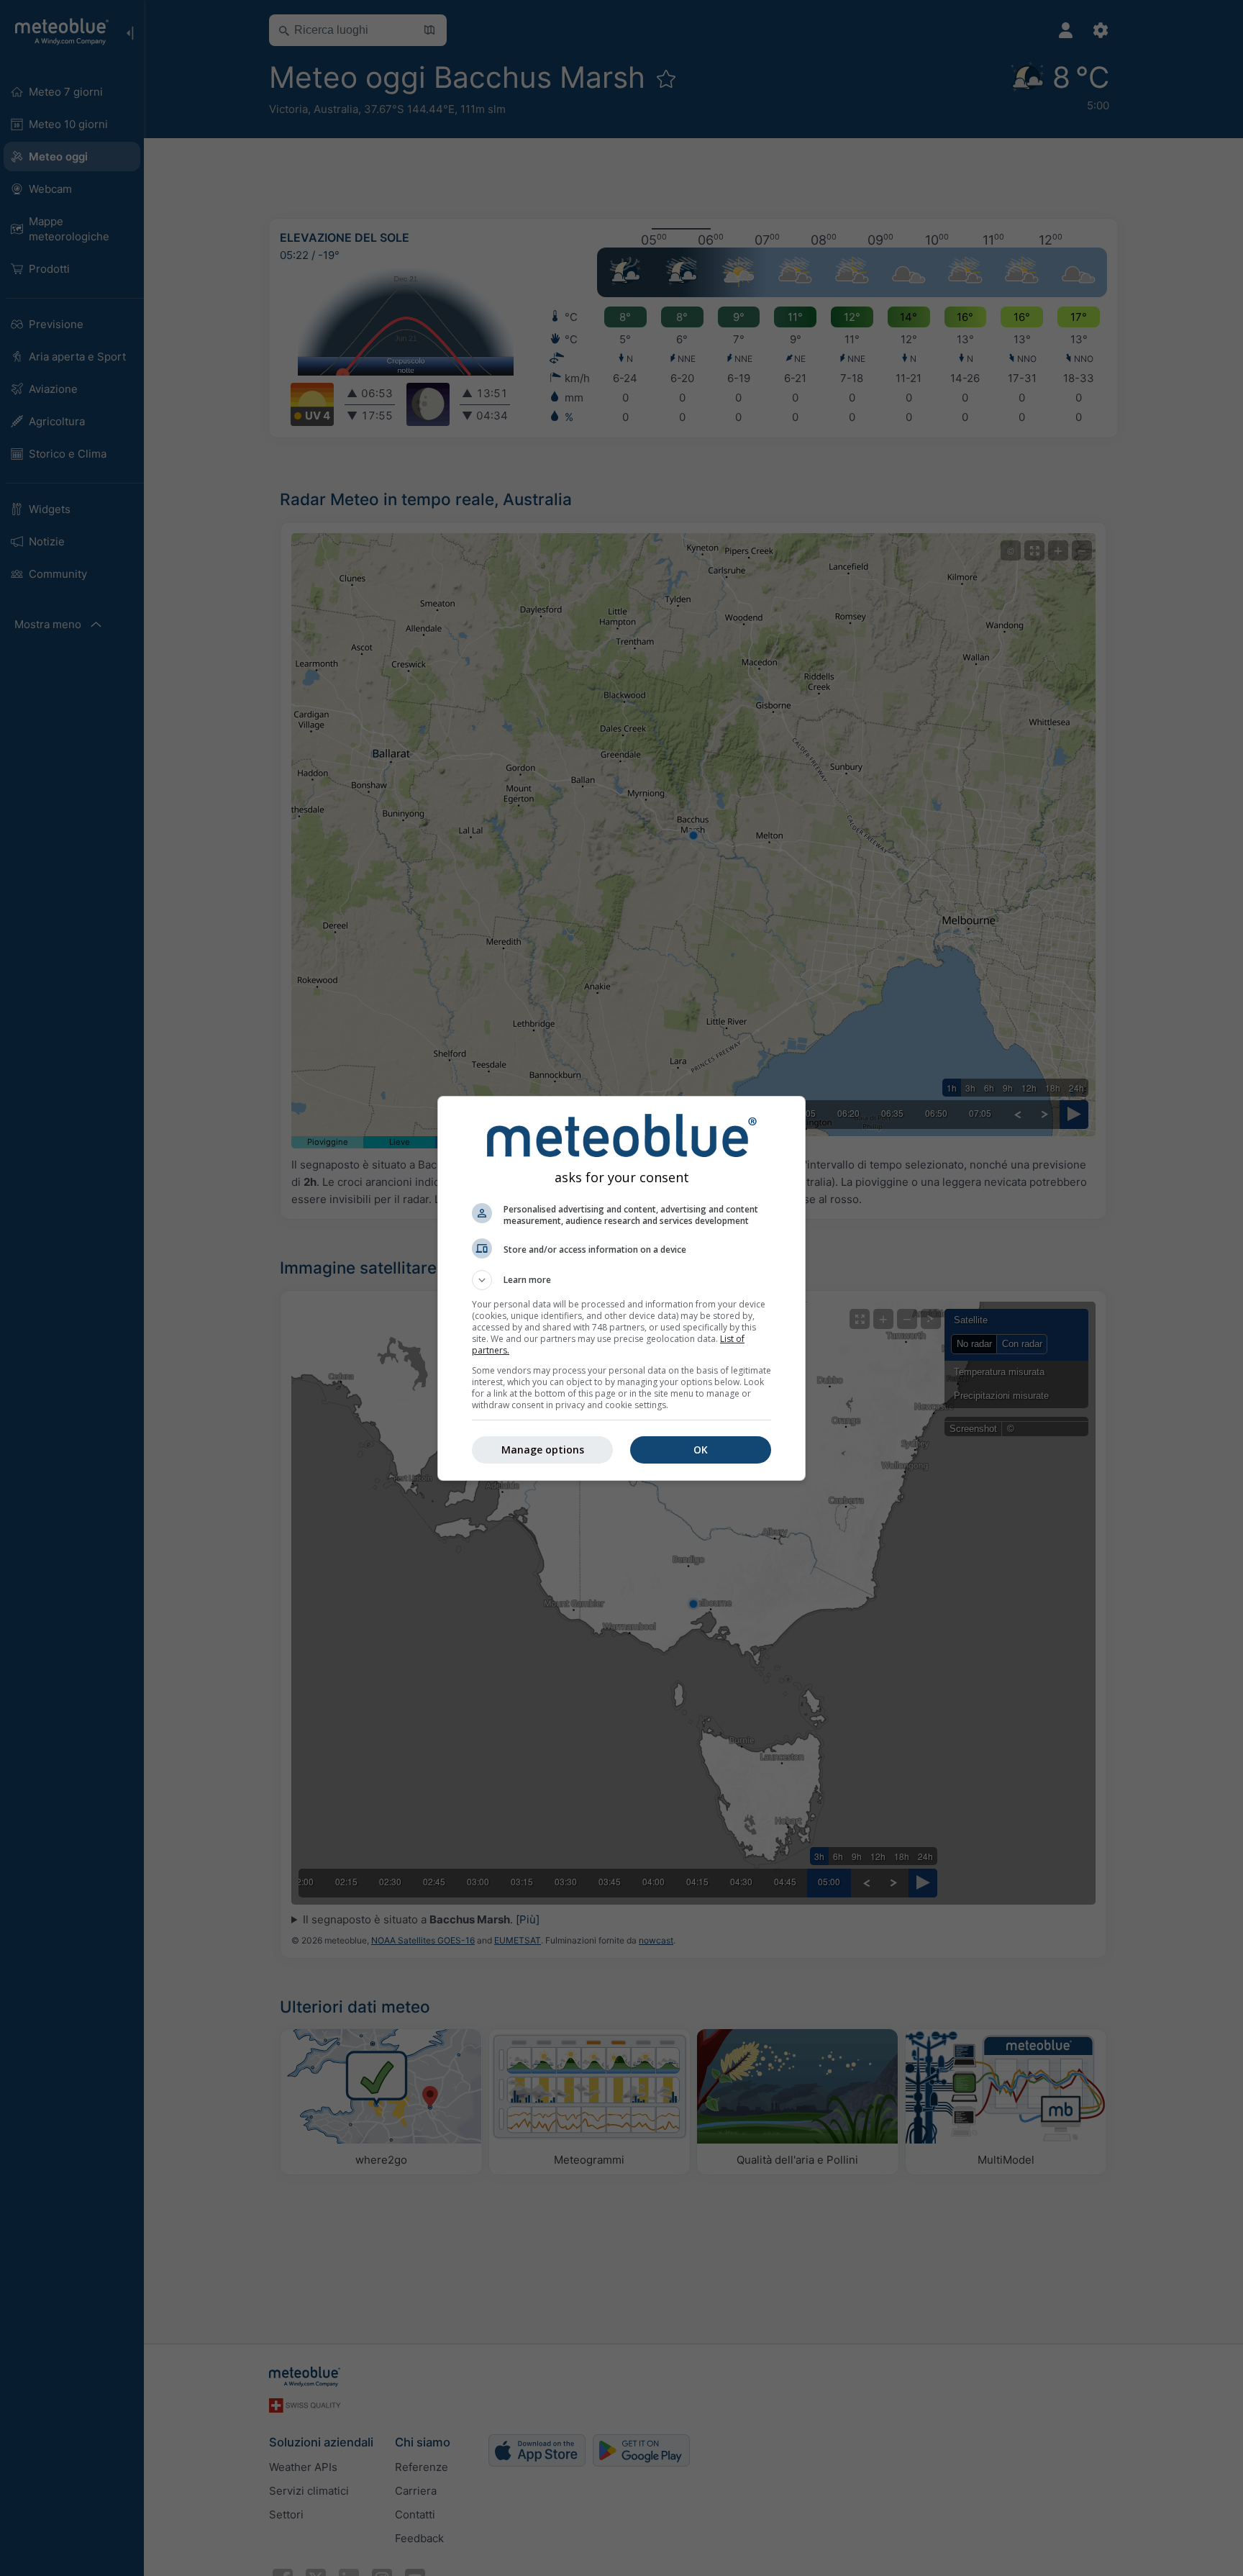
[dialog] (621, 1288)
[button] (621, 1280)
